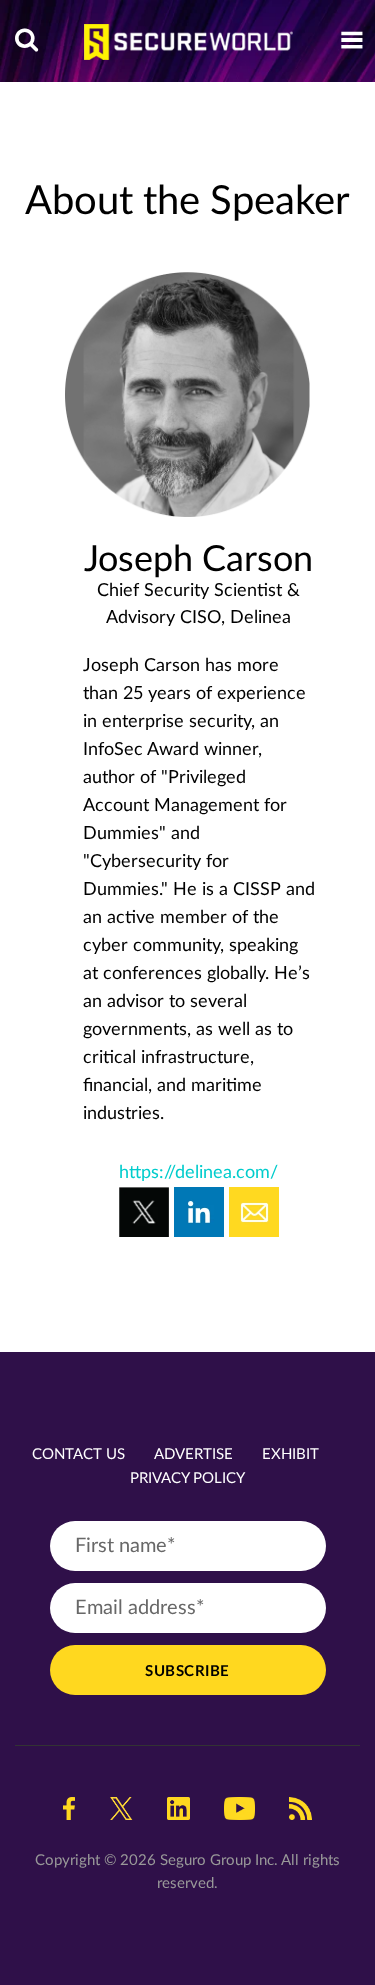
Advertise (193, 1454)
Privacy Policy (187, 1478)
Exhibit (290, 1454)
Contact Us (78, 1454)
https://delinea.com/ (198, 1173)
